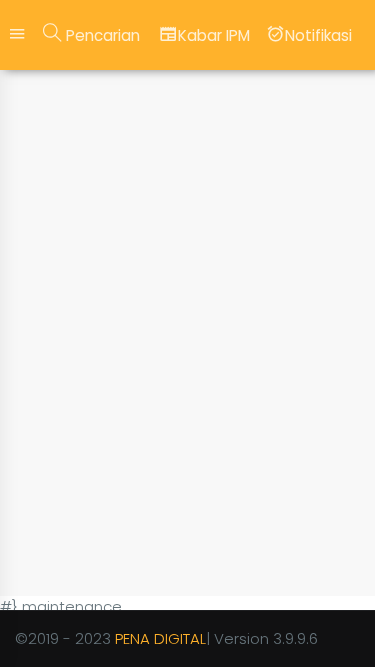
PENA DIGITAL (160, 638)
